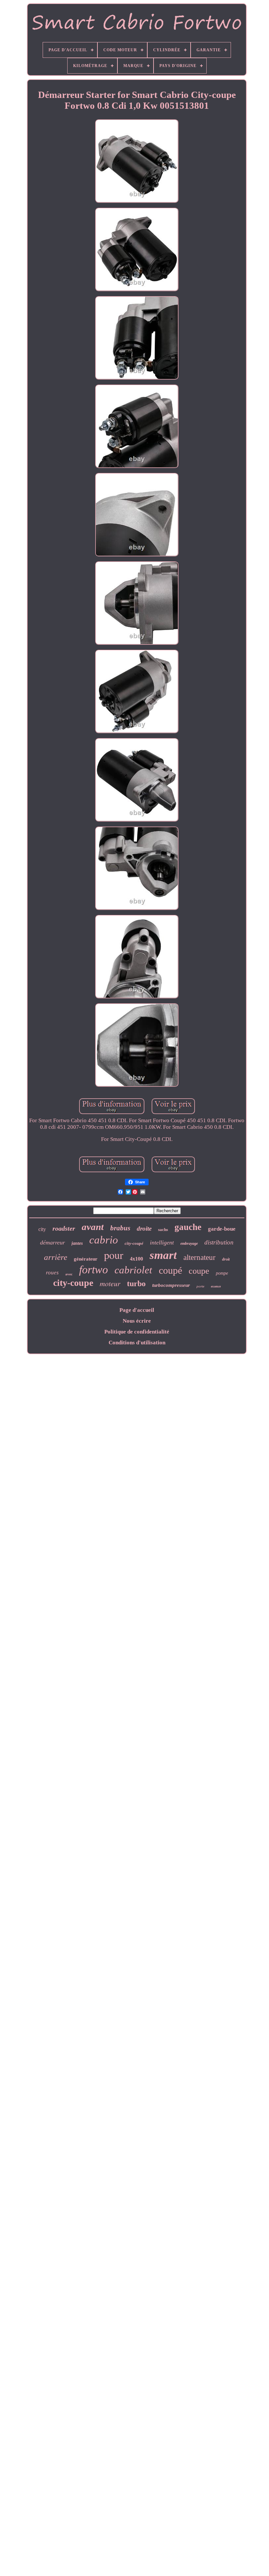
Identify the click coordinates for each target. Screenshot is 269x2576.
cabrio (104, 1240)
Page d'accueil (137, 1310)
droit (226, 1259)
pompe (222, 1273)
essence (216, 1286)
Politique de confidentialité (137, 1332)
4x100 (136, 1259)
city (42, 1229)
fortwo (93, 1270)
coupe (199, 1271)
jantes (77, 1243)
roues (52, 1273)
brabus (120, 1228)
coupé (170, 1270)
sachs (163, 1230)
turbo (136, 1284)
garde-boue (222, 1229)
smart (163, 1255)
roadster (64, 1228)
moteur (110, 1283)
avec (69, 1274)
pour (114, 1255)
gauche (188, 1227)
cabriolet (133, 1270)
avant (93, 1227)
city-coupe (73, 1283)
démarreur (52, 1242)
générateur (86, 1259)
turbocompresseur (171, 1285)
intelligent (162, 1242)
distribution (219, 1242)
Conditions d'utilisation (137, 1343)
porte (200, 1286)
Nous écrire (137, 1321)
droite (144, 1229)
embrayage (189, 1243)
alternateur (199, 1257)
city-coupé (134, 1243)
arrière (56, 1257)
